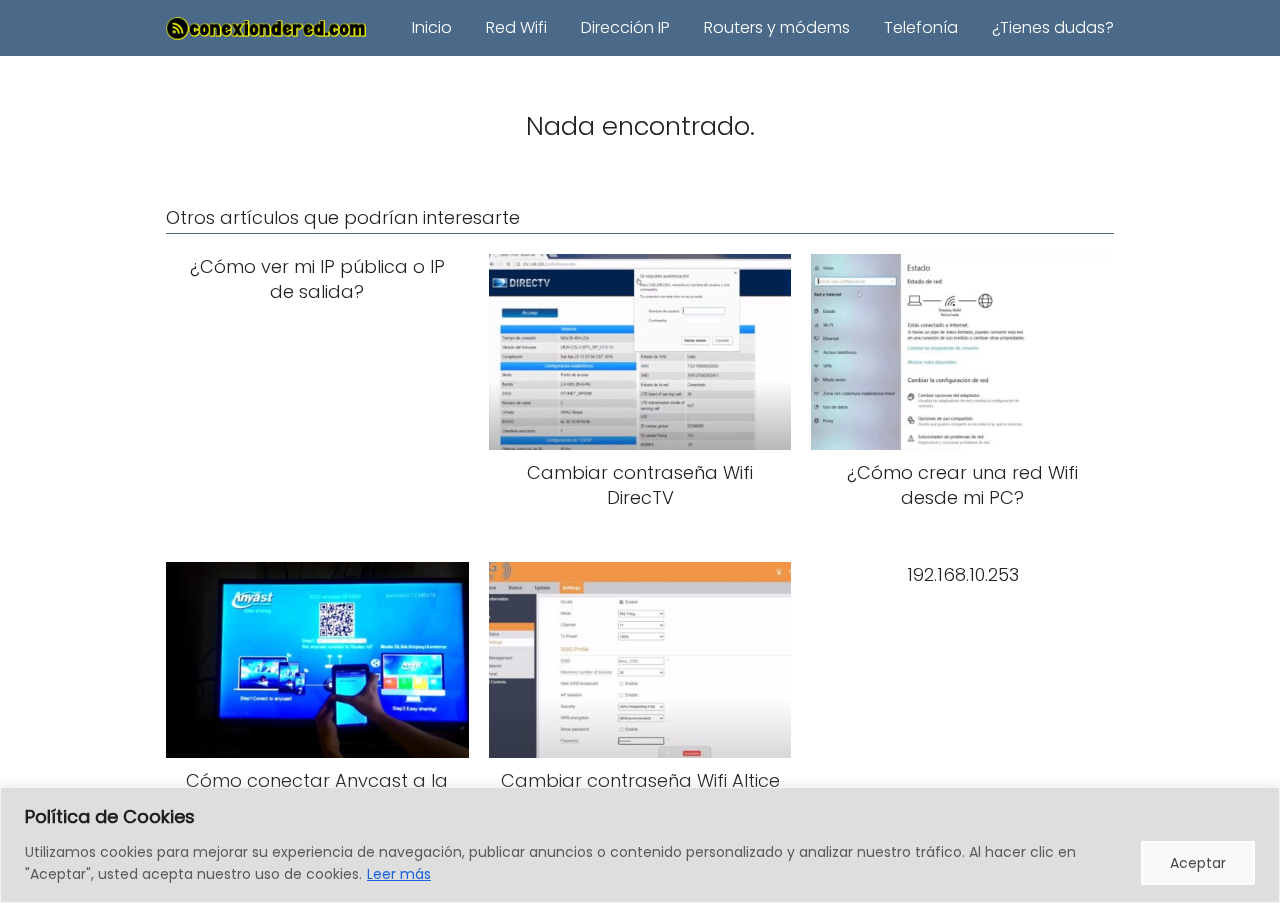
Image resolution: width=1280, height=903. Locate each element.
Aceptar (1198, 863)
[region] (640, 845)
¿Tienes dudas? (1053, 27)
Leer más (399, 874)
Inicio (432, 27)
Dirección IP (625, 27)
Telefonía (921, 27)
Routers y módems (777, 27)
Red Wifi (516, 27)
